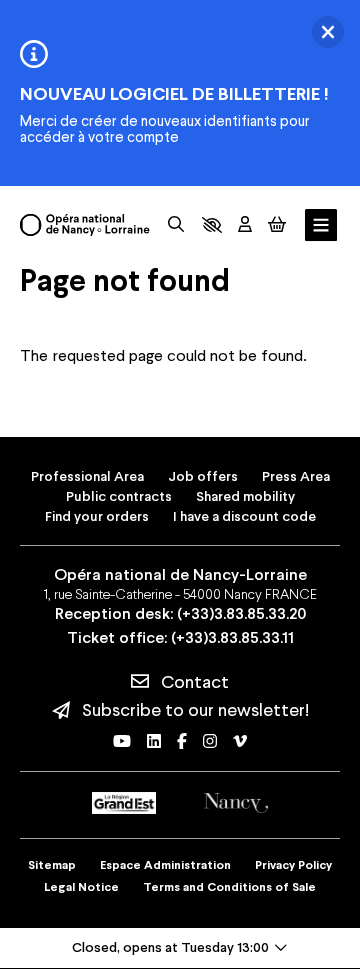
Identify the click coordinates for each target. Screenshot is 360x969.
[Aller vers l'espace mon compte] (245, 225)
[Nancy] (236, 803)
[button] (212, 225)
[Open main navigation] (320, 225)
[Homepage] (85, 225)
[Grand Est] (124, 802)
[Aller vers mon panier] (277, 224)
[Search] (176, 224)
